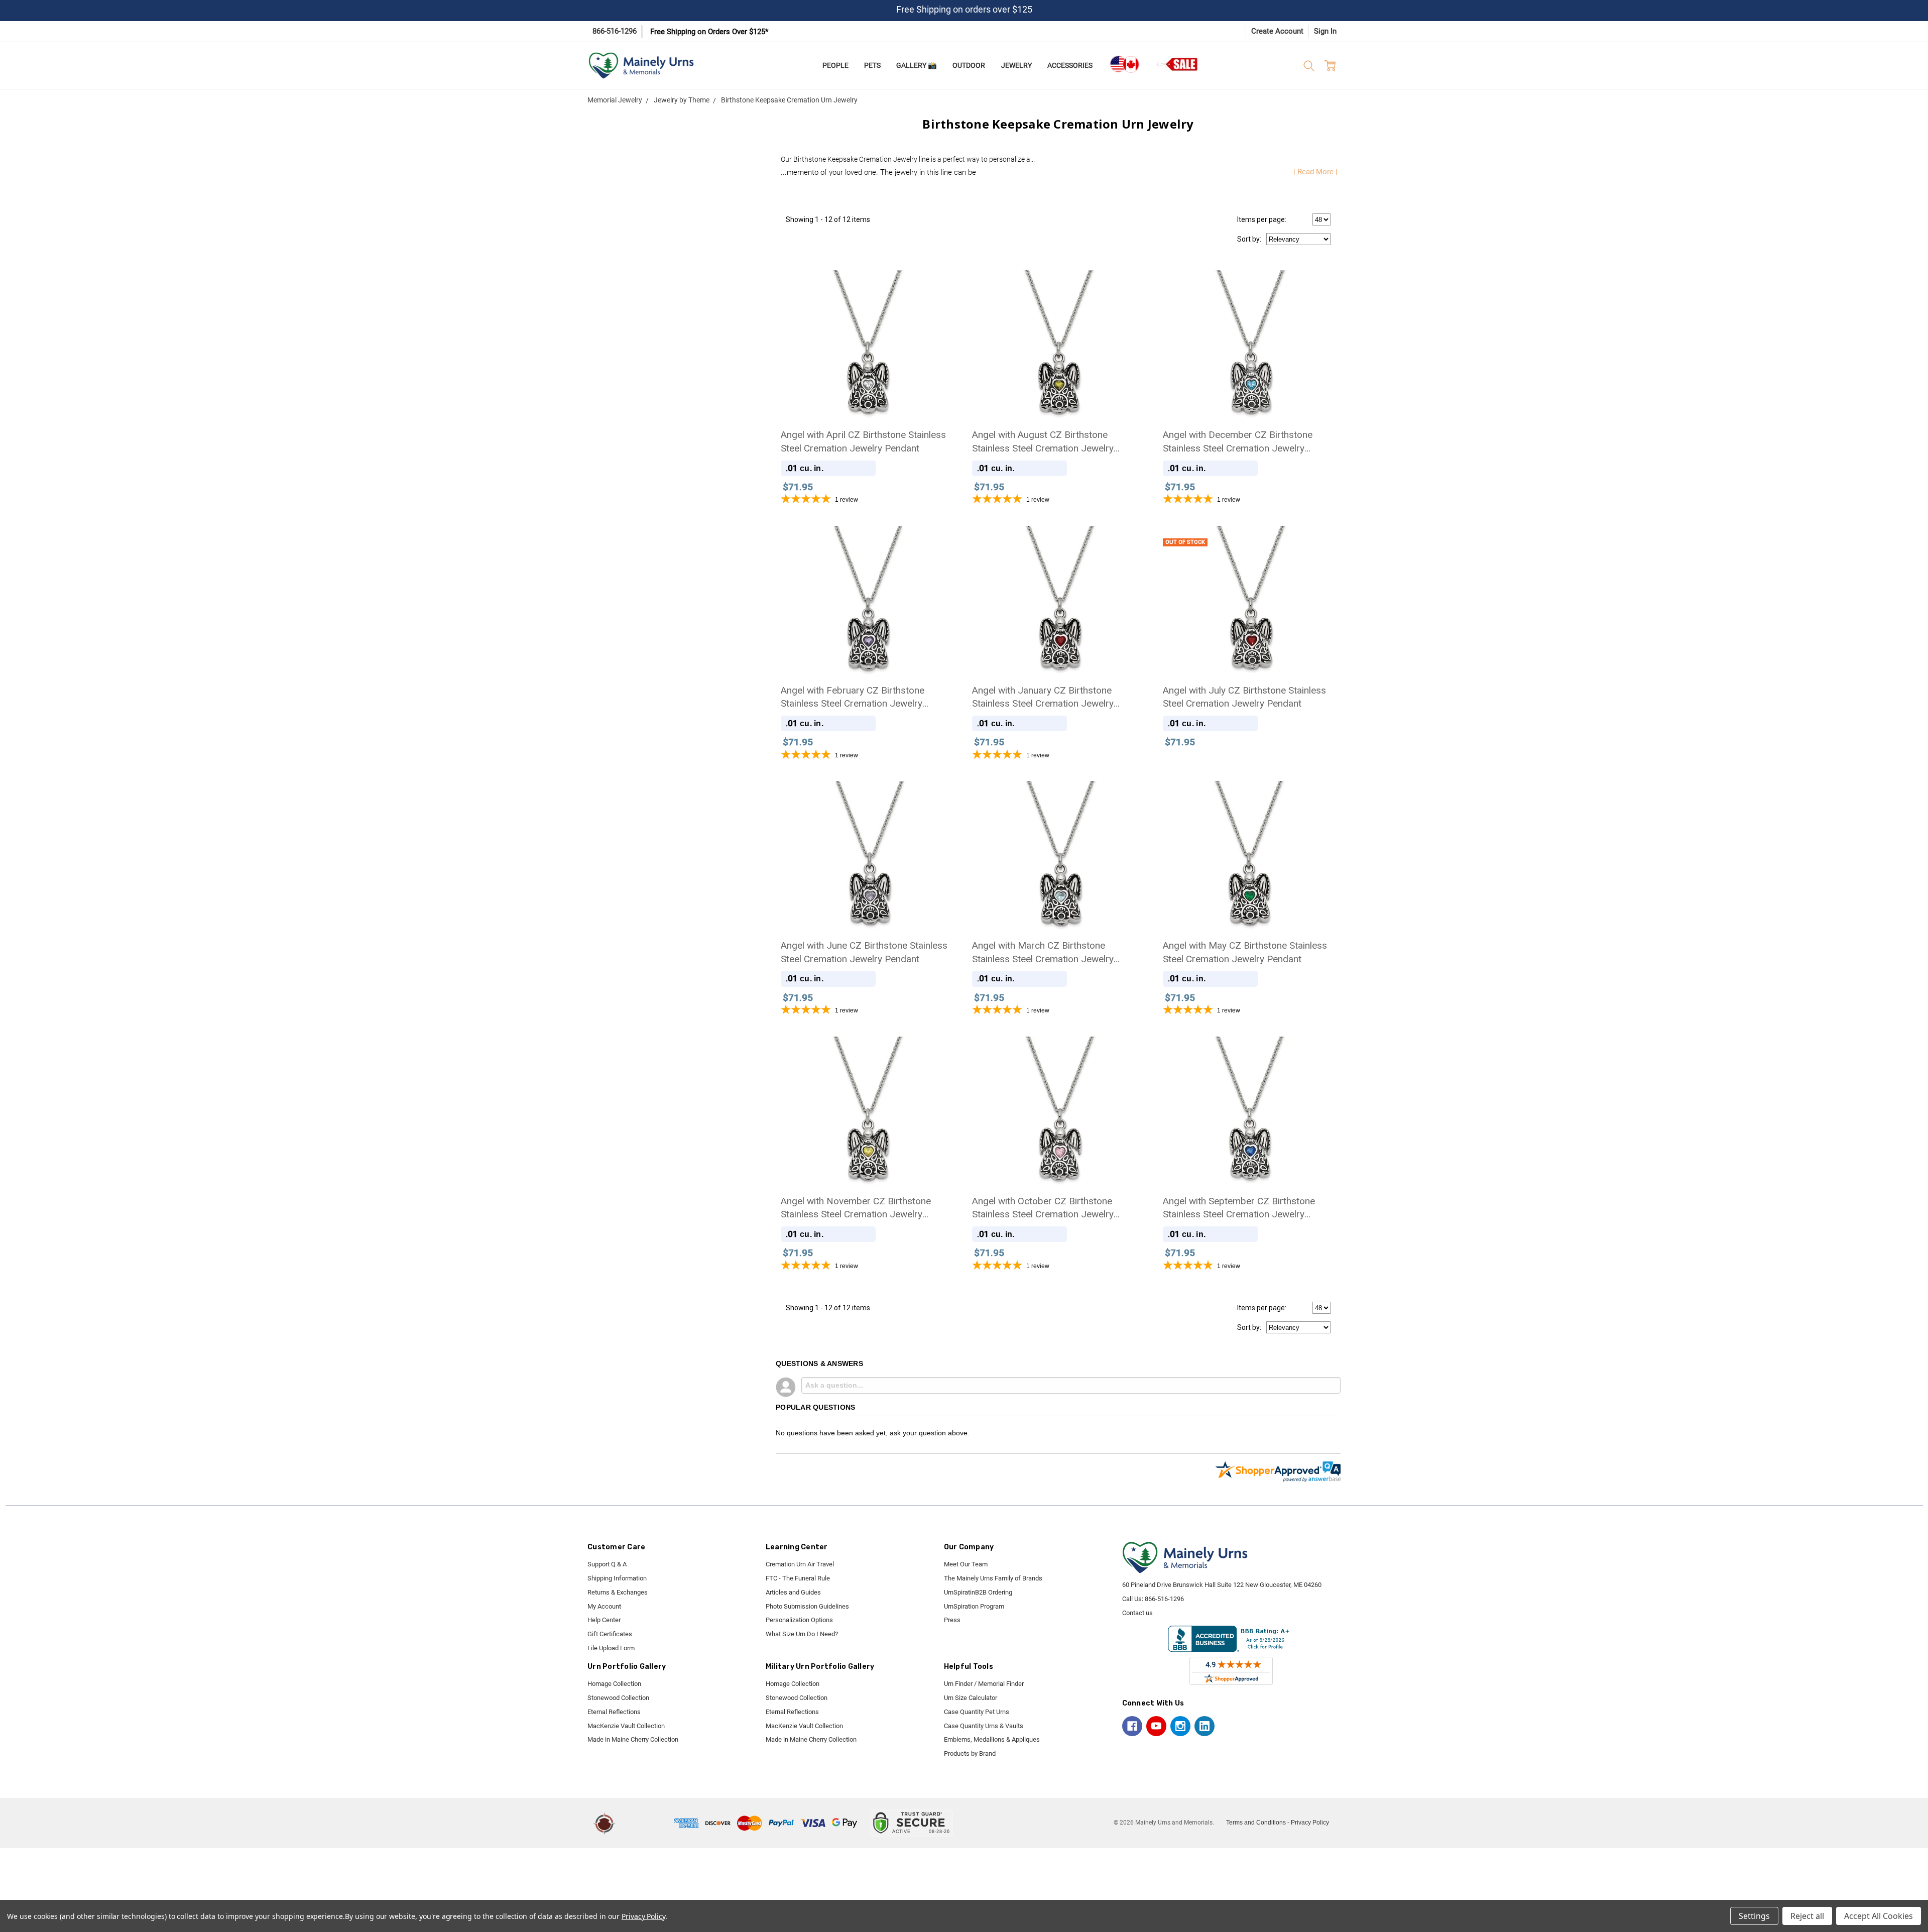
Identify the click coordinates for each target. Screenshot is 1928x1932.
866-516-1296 (615, 31)
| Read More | (1315, 172)
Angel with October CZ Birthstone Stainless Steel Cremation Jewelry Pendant (1043, 1208)
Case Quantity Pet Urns (977, 1712)
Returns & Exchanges (618, 1592)
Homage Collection (614, 1684)
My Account (604, 1606)
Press (952, 1620)
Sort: (1249, 239)
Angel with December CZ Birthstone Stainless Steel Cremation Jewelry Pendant (1238, 442)
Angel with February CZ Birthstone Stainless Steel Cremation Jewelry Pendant (853, 698)
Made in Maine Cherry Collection (633, 1739)
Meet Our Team (966, 1564)
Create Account (1277, 31)
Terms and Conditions (1256, 1823)
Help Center (604, 1620)
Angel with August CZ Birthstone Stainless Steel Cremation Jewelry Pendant (1043, 442)
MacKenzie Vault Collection (626, 1726)
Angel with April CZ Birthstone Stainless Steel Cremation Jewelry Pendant (863, 441)
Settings (1754, 1916)
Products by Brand (970, 1753)
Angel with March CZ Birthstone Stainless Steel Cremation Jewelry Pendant (1043, 953)
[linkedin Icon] (1204, 1726)
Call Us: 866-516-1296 (1153, 1599)
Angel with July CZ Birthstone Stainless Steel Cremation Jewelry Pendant (1244, 697)
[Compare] (1320, 540)
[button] (646, 1823)
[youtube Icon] (1156, 1726)
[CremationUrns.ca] (1124, 64)
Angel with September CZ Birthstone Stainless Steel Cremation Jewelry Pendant (1239, 1208)
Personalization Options (799, 1620)
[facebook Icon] (1132, 1726)
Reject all (1807, 1916)
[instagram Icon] (1180, 1726)
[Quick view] (938, 285)
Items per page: (1262, 219)
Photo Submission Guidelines (807, 1606)
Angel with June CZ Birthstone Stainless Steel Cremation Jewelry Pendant (864, 952)
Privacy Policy (1310, 1823)
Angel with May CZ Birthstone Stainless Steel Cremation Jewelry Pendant (1245, 952)
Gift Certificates (610, 1634)
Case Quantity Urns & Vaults (984, 1726)
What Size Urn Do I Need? (802, 1634)
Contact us (1137, 1613)
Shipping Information (617, 1578)
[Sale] (1178, 64)
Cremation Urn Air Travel (800, 1564)
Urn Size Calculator (971, 1698)
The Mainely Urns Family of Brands (993, 1578)
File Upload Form (611, 1648)
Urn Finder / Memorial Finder (984, 1684)
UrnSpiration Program (974, 1606)
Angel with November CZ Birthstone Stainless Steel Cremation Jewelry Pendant (856, 1208)
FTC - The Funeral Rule (798, 1578)
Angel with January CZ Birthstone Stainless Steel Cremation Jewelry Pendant (1043, 698)
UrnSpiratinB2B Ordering (978, 1592)
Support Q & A (607, 1564)
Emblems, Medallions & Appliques (992, 1739)
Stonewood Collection (618, 1698)
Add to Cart (867, 376)
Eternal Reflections (614, 1712)
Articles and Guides (793, 1592)
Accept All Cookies (1879, 1916)
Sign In (1325, 31)
